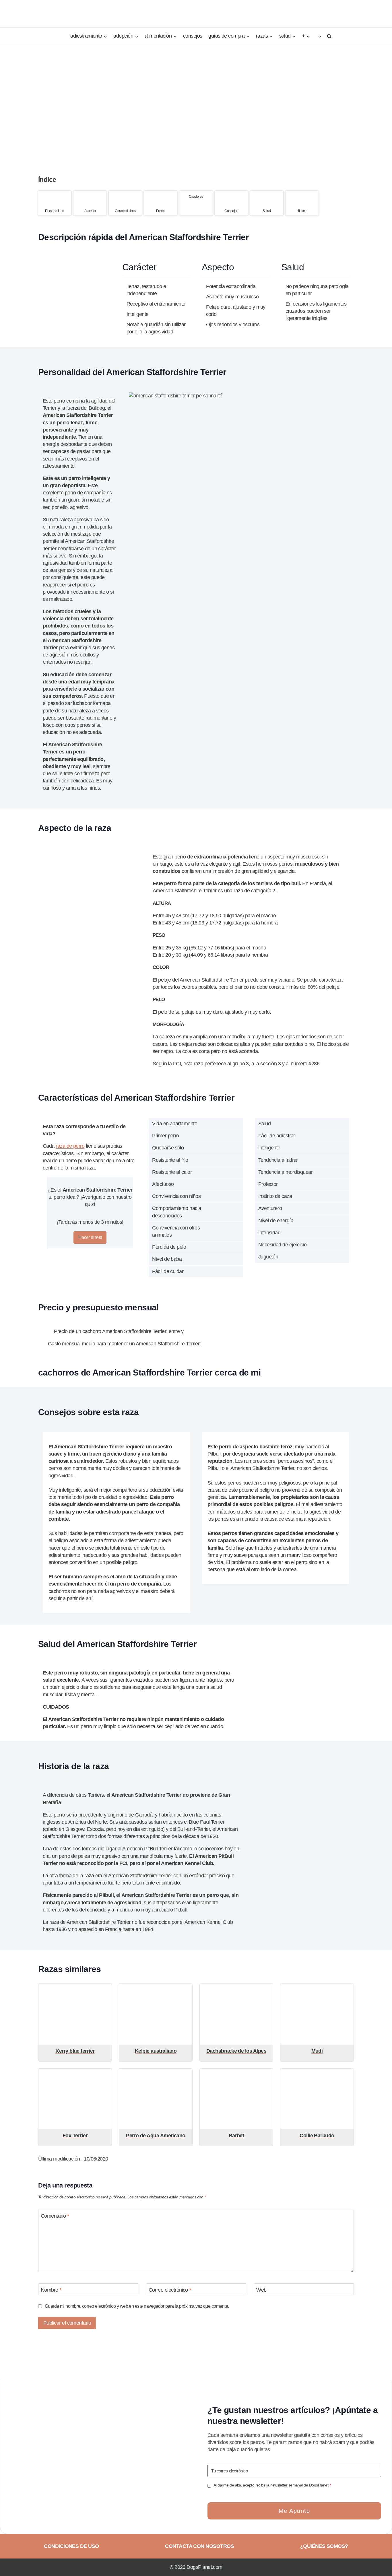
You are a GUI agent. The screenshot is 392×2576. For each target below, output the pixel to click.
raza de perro (70, 1146)
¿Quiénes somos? (324, 2546)
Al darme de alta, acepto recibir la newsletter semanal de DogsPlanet (272, 2485)
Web (261, 2290)
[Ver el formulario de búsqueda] (328, 36)
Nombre (51, 2290)
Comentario (55, 2216)
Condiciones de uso (71, 2546)
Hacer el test (90, 1237)
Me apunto (294, 2511)
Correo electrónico (170, 2290)
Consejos (193, 36)
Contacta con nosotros (199, 2546)
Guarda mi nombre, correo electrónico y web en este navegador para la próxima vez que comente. (137, 2306)
